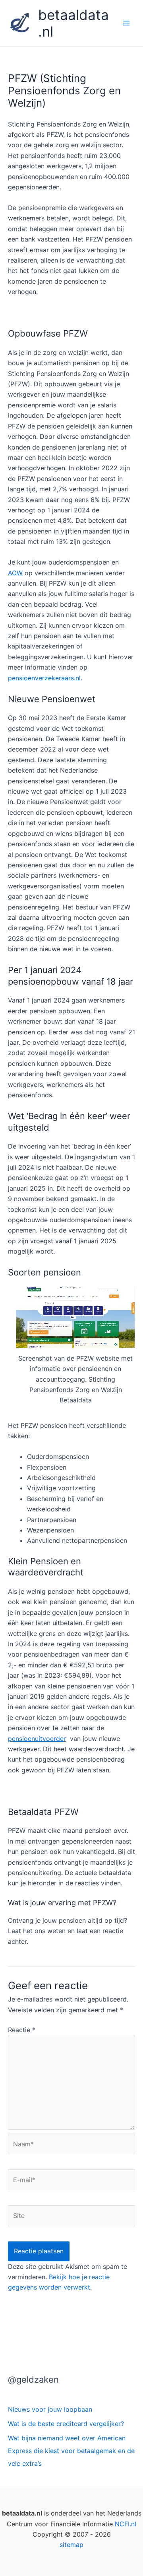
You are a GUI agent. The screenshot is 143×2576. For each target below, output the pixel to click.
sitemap (71, 2545)
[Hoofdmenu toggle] (126, 23)
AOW (15, 573)
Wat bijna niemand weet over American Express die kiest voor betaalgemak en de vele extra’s (71, 2451)
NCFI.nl (126, 2524)
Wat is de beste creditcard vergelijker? (66, 2424)
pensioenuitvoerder (37, 1739)
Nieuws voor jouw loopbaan (50, 2409)
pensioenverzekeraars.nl (44, 678)
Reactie (22, 2030)
